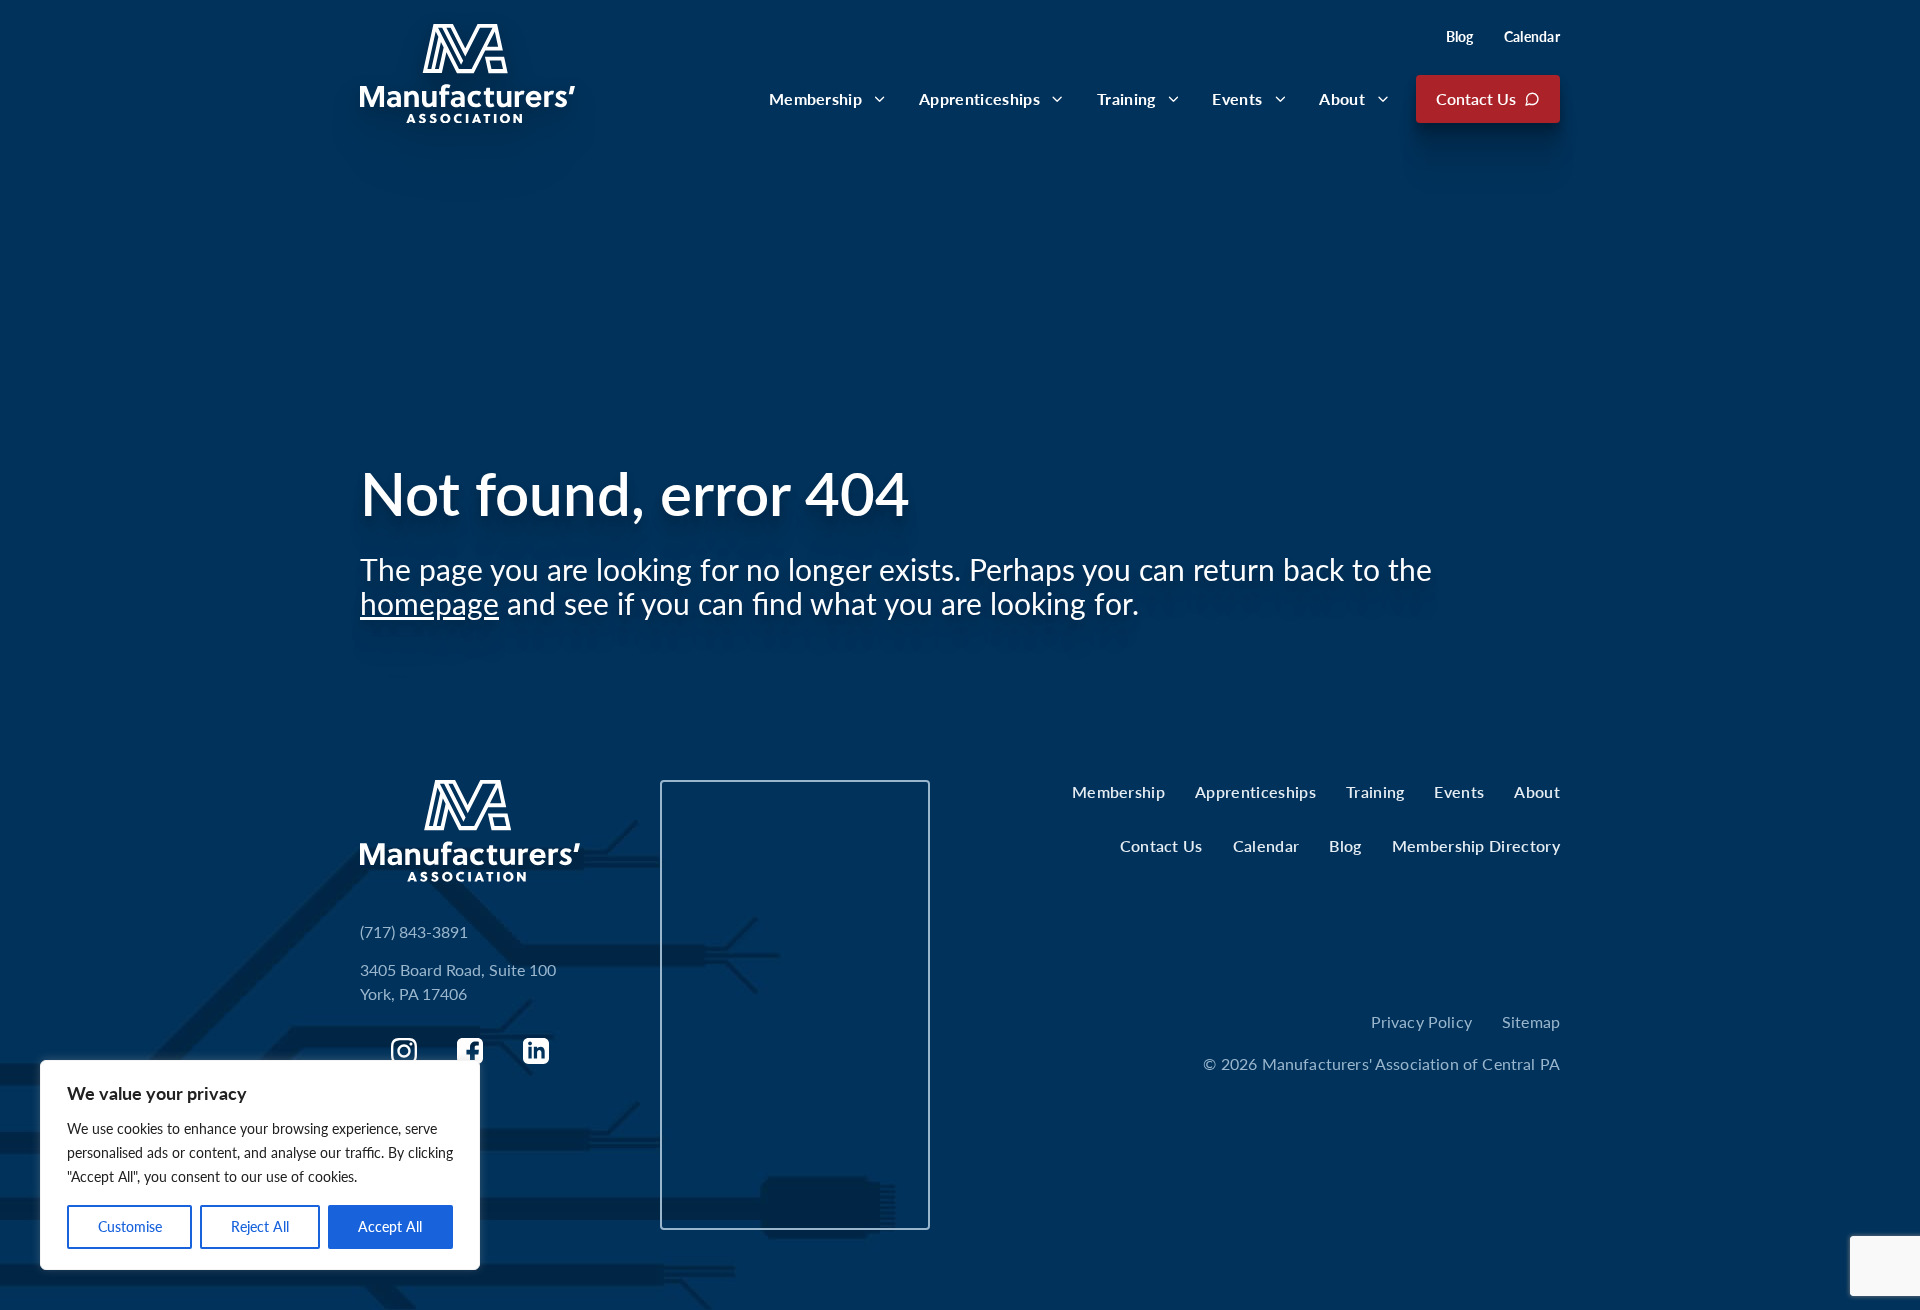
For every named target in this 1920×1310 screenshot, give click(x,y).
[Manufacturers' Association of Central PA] (467, 73)
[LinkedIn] (536, 1051)
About (1342, 98)
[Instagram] (404, 1051)
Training (1126, 98)
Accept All (390, 1226)
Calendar (1532, 36)
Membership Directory (1476, 845)
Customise (130, 1226)
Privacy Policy (1421, 1021)
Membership (815, 98)
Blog (1460, 36)
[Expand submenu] (879, 99)
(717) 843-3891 (414, 931)
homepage (429, 603)
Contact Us (1476, 98)
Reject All (260, 1226)
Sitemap (1531, 1021)
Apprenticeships (979, 98)
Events (1237, 98)
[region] (260, 1165)
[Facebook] (470, 1051)
